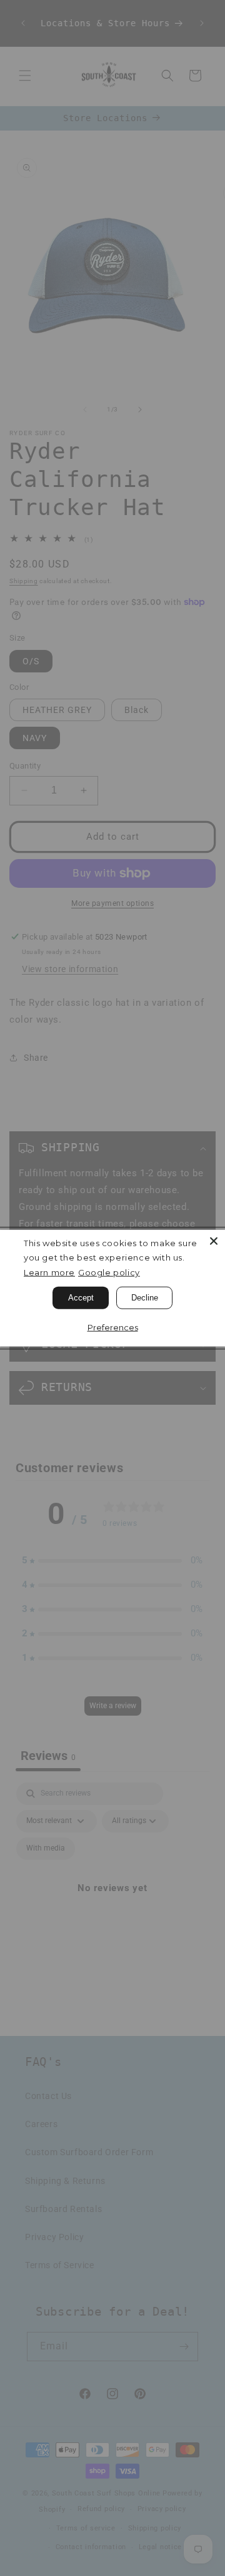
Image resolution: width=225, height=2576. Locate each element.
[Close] (214, 1241)
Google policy (109, 1272)
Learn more (49, 1272)
